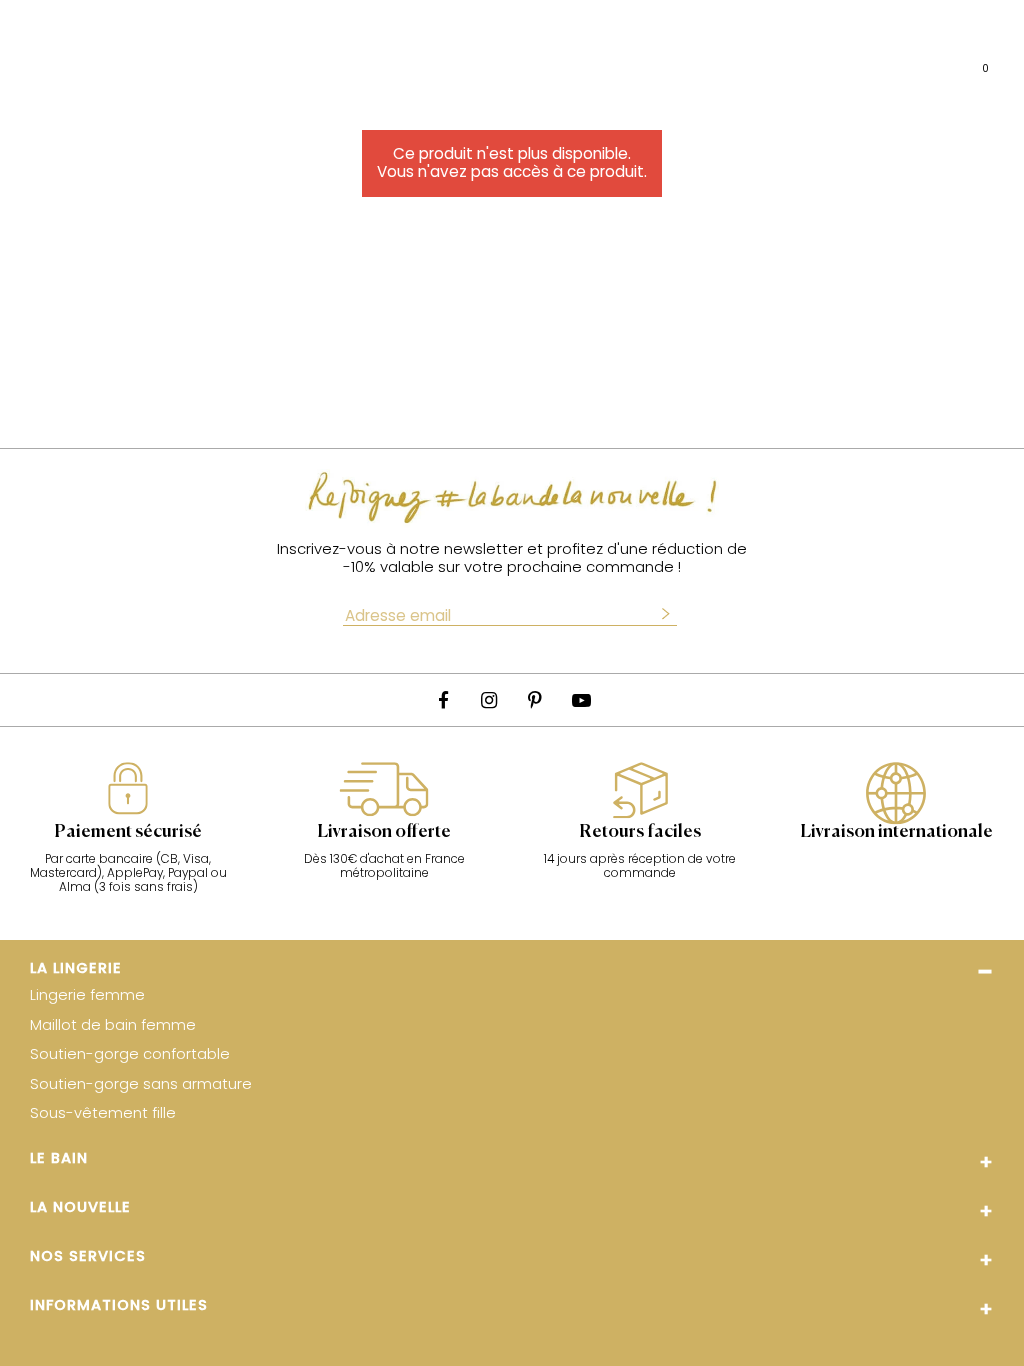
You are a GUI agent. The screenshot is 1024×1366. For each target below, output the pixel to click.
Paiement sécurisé (128, 832)
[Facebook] (443, 700)
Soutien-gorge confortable (130, 1055)
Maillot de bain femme (113, 1026)
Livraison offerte (384, 832)
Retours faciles (640, 832)
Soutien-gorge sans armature (141, 1085)
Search (114, 60)
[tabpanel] (128, 838)
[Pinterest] (535, 700)
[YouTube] (581, 700)
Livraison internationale (896, 832)
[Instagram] (489, 700)
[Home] (482, 60)
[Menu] (34, 59)
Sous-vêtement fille (103, 1114)
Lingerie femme (87, 996)
